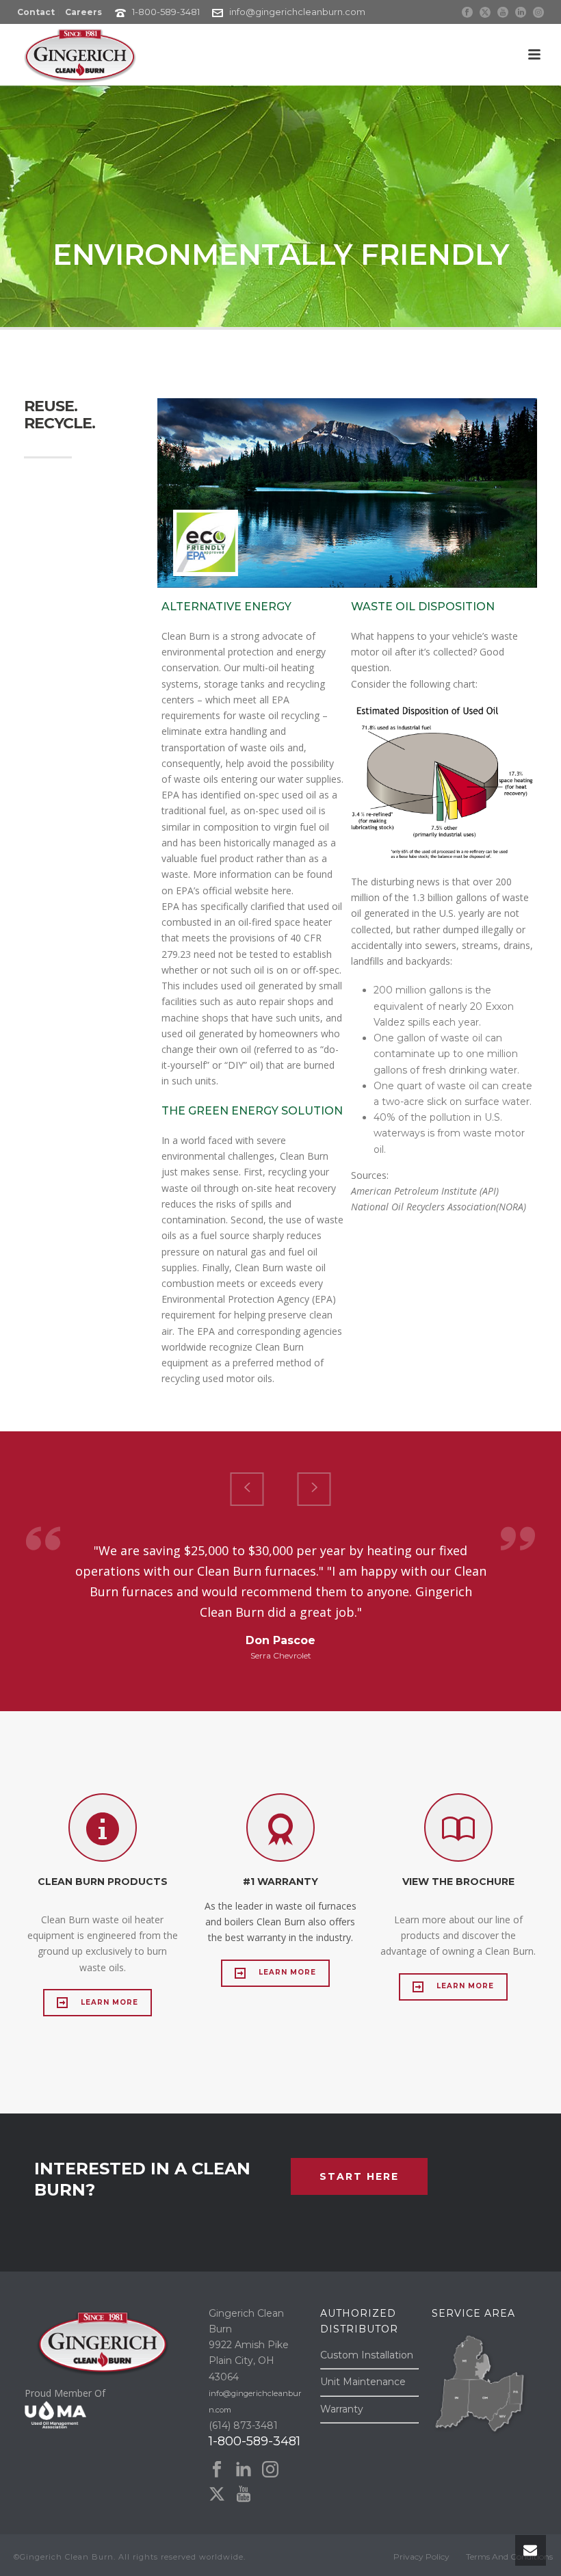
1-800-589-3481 (166, 12)
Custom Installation (367, 2355)
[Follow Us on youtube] (244, 2495)
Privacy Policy (421, 2557)
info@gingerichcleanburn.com (297, 12)
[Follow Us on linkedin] (244, 2470)
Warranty (342, 2409)
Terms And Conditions (509, 2557)
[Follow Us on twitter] (217, 2495)
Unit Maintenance (363, 2382)
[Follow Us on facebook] (217, 2470)
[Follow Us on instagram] (270, 2470)
